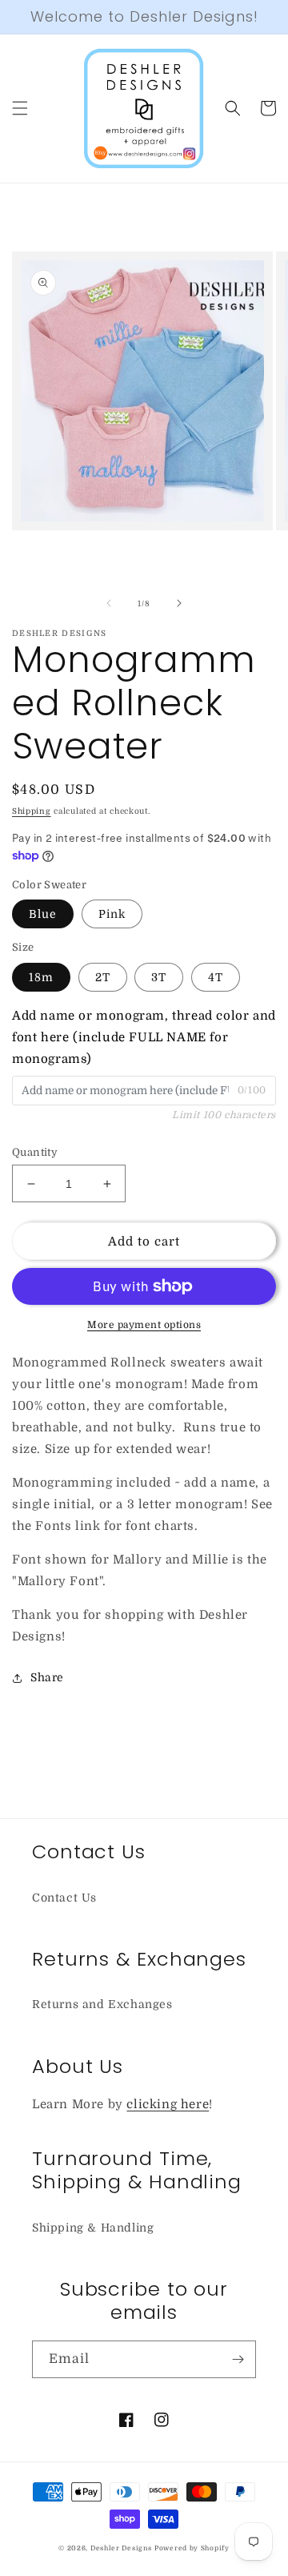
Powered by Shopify (192, 2548)
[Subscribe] (238, 2359)
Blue (43, 914)
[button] (20, 108)
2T (103, 977)
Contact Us (64, 1898)
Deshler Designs (121, 2548)
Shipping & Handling (93, 2228)
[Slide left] (109, 603)
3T (159, 977)
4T (216, 977)
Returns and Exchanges (102, 2004)
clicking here (168, 2104)
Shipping (32, 811)
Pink (112, 914)
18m (41, 977)
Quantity (35, 1152)
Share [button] (47, 1677)
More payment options (144, 1325)
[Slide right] (179, 603)
